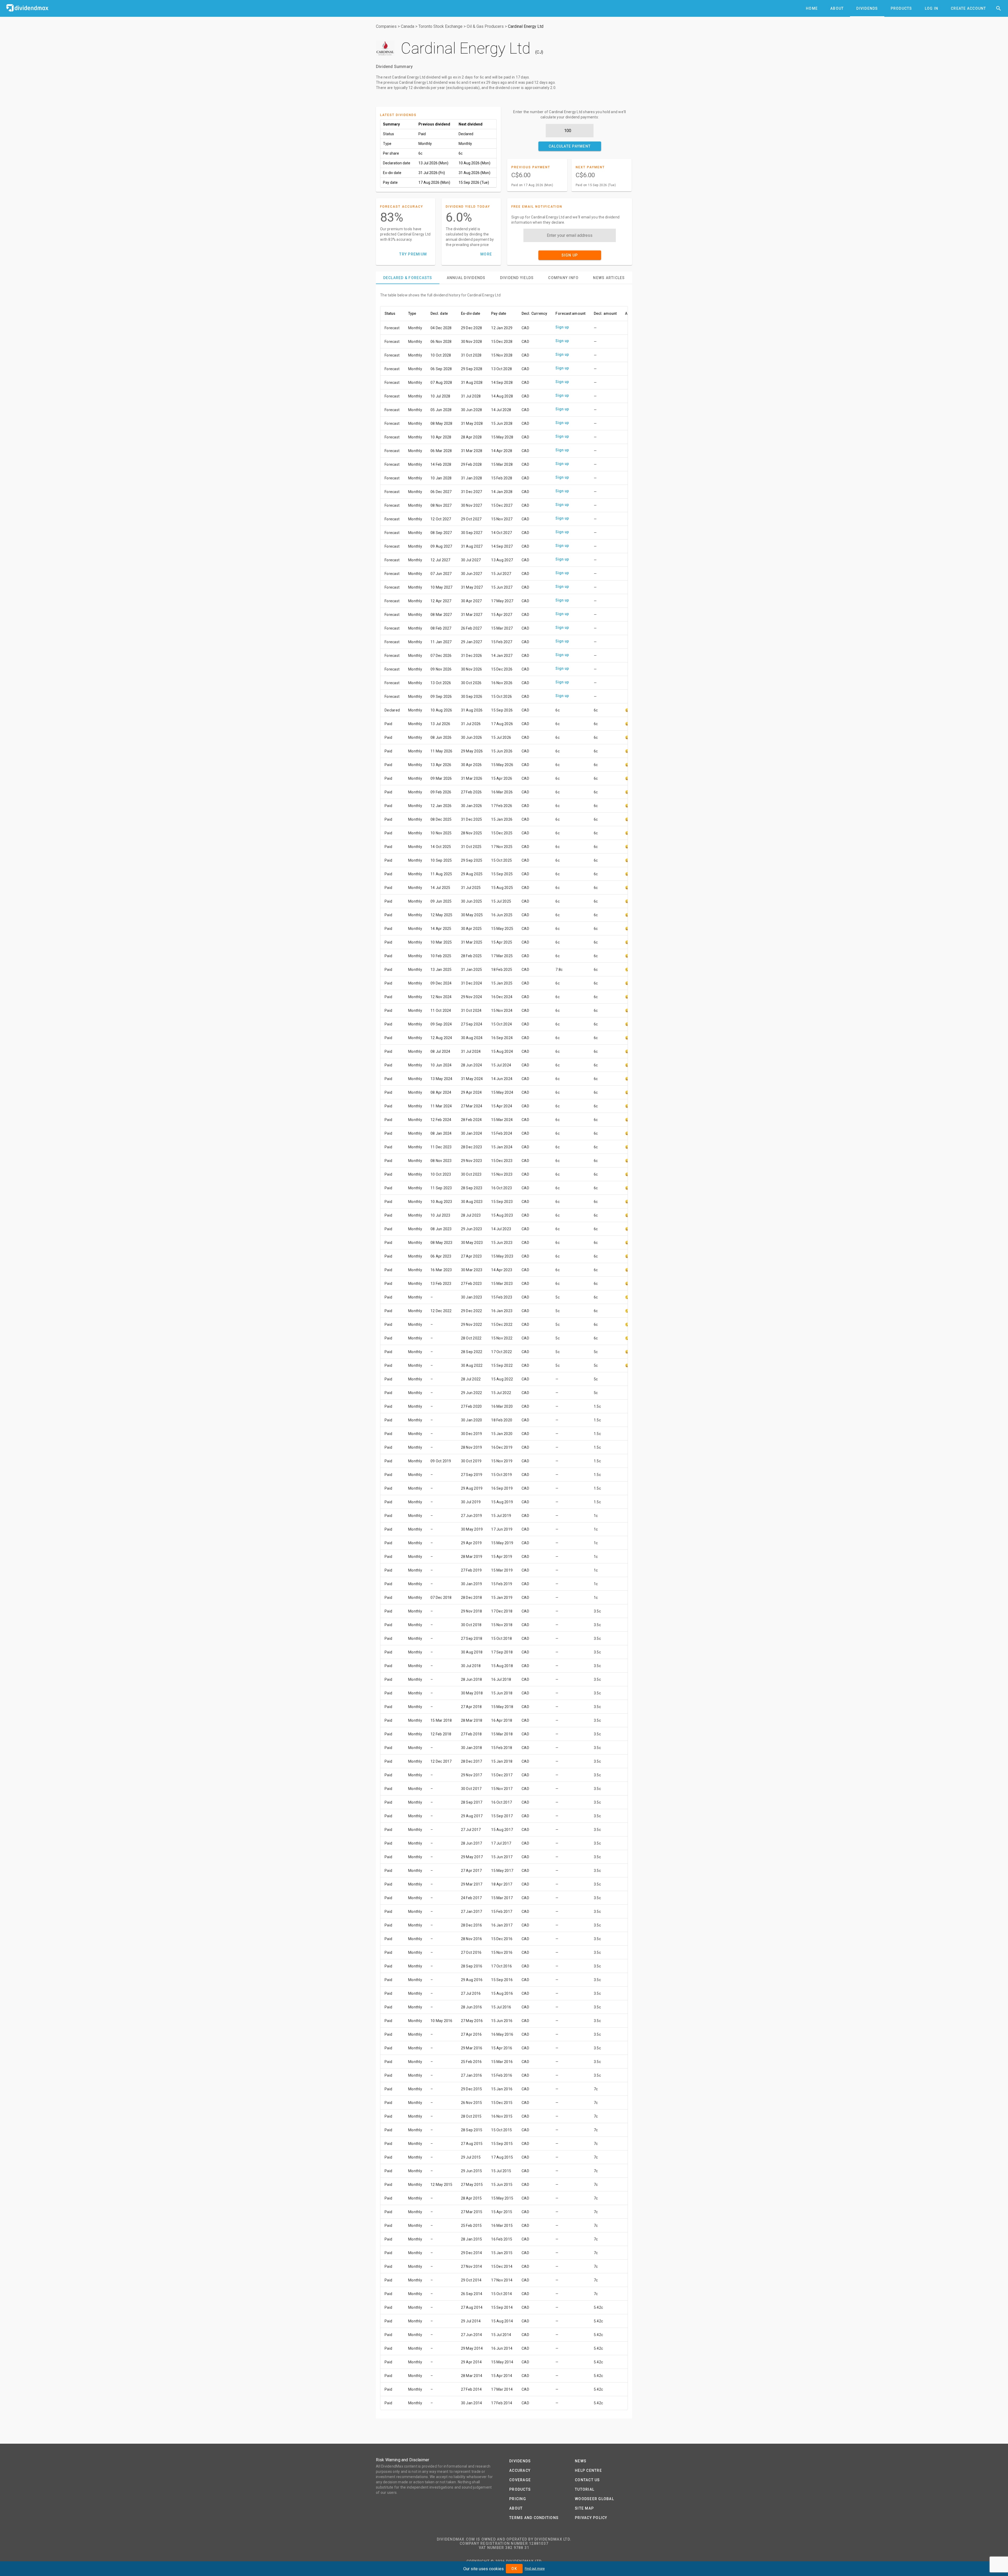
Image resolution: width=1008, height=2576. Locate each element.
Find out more (535, 2569)
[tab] (812, 8)
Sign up (562, 327)
